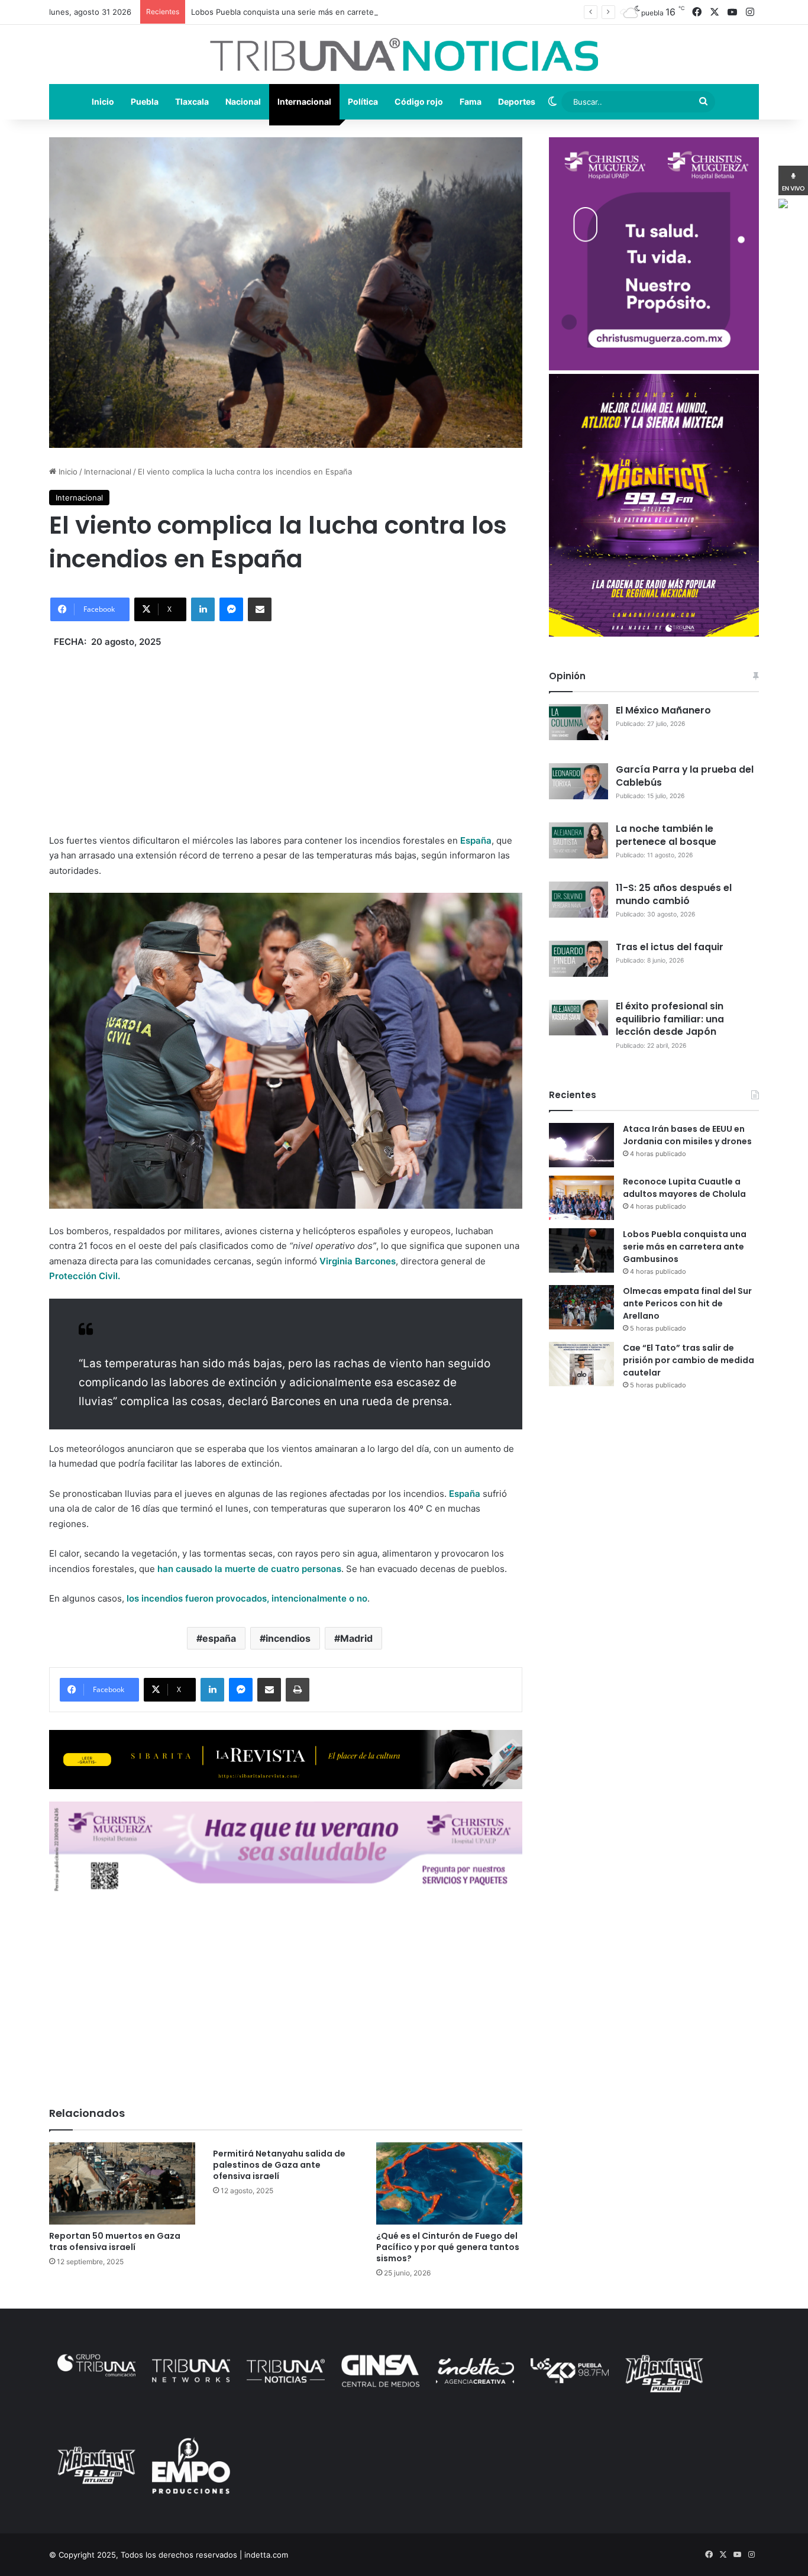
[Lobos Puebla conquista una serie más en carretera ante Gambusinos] (581, 1250)
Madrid (356, 1638)
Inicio (103, 101)
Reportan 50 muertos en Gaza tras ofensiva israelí (115, 2241)
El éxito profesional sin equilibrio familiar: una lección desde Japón (670, 1019)
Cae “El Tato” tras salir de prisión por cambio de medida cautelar (689, 1360)
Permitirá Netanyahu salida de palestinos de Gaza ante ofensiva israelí (279, 2165)
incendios (288, 1638)
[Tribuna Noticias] (404, 54)
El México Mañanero (663, 710)
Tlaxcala (192, 101)
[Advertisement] (286, 732)
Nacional (243, 101)
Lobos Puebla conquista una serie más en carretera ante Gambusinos (319, 12)
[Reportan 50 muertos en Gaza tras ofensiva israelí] (122, 2183)
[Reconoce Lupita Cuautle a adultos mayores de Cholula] (581, 1198)
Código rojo (419, 101)
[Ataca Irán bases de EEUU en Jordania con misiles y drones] (581, 1145)
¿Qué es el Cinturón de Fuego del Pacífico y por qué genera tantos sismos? (448, 2247)
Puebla (145, 101)
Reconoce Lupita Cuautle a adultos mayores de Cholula (684, 1188)
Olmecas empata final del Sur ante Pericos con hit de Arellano (687, 1303)
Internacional (304, 101)
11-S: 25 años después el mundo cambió (674, 894)
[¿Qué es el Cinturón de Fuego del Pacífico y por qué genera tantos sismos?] (449, 2183)
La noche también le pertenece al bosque (666, 835)
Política (363, 101)
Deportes (517, 101)
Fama (471, 101)
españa (219, 1638)
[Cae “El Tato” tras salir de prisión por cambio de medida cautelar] (581, 1364)
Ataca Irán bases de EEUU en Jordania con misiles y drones (687, 1135)
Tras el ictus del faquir (670, 947)
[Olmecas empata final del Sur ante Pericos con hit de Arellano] (581, 1307)
